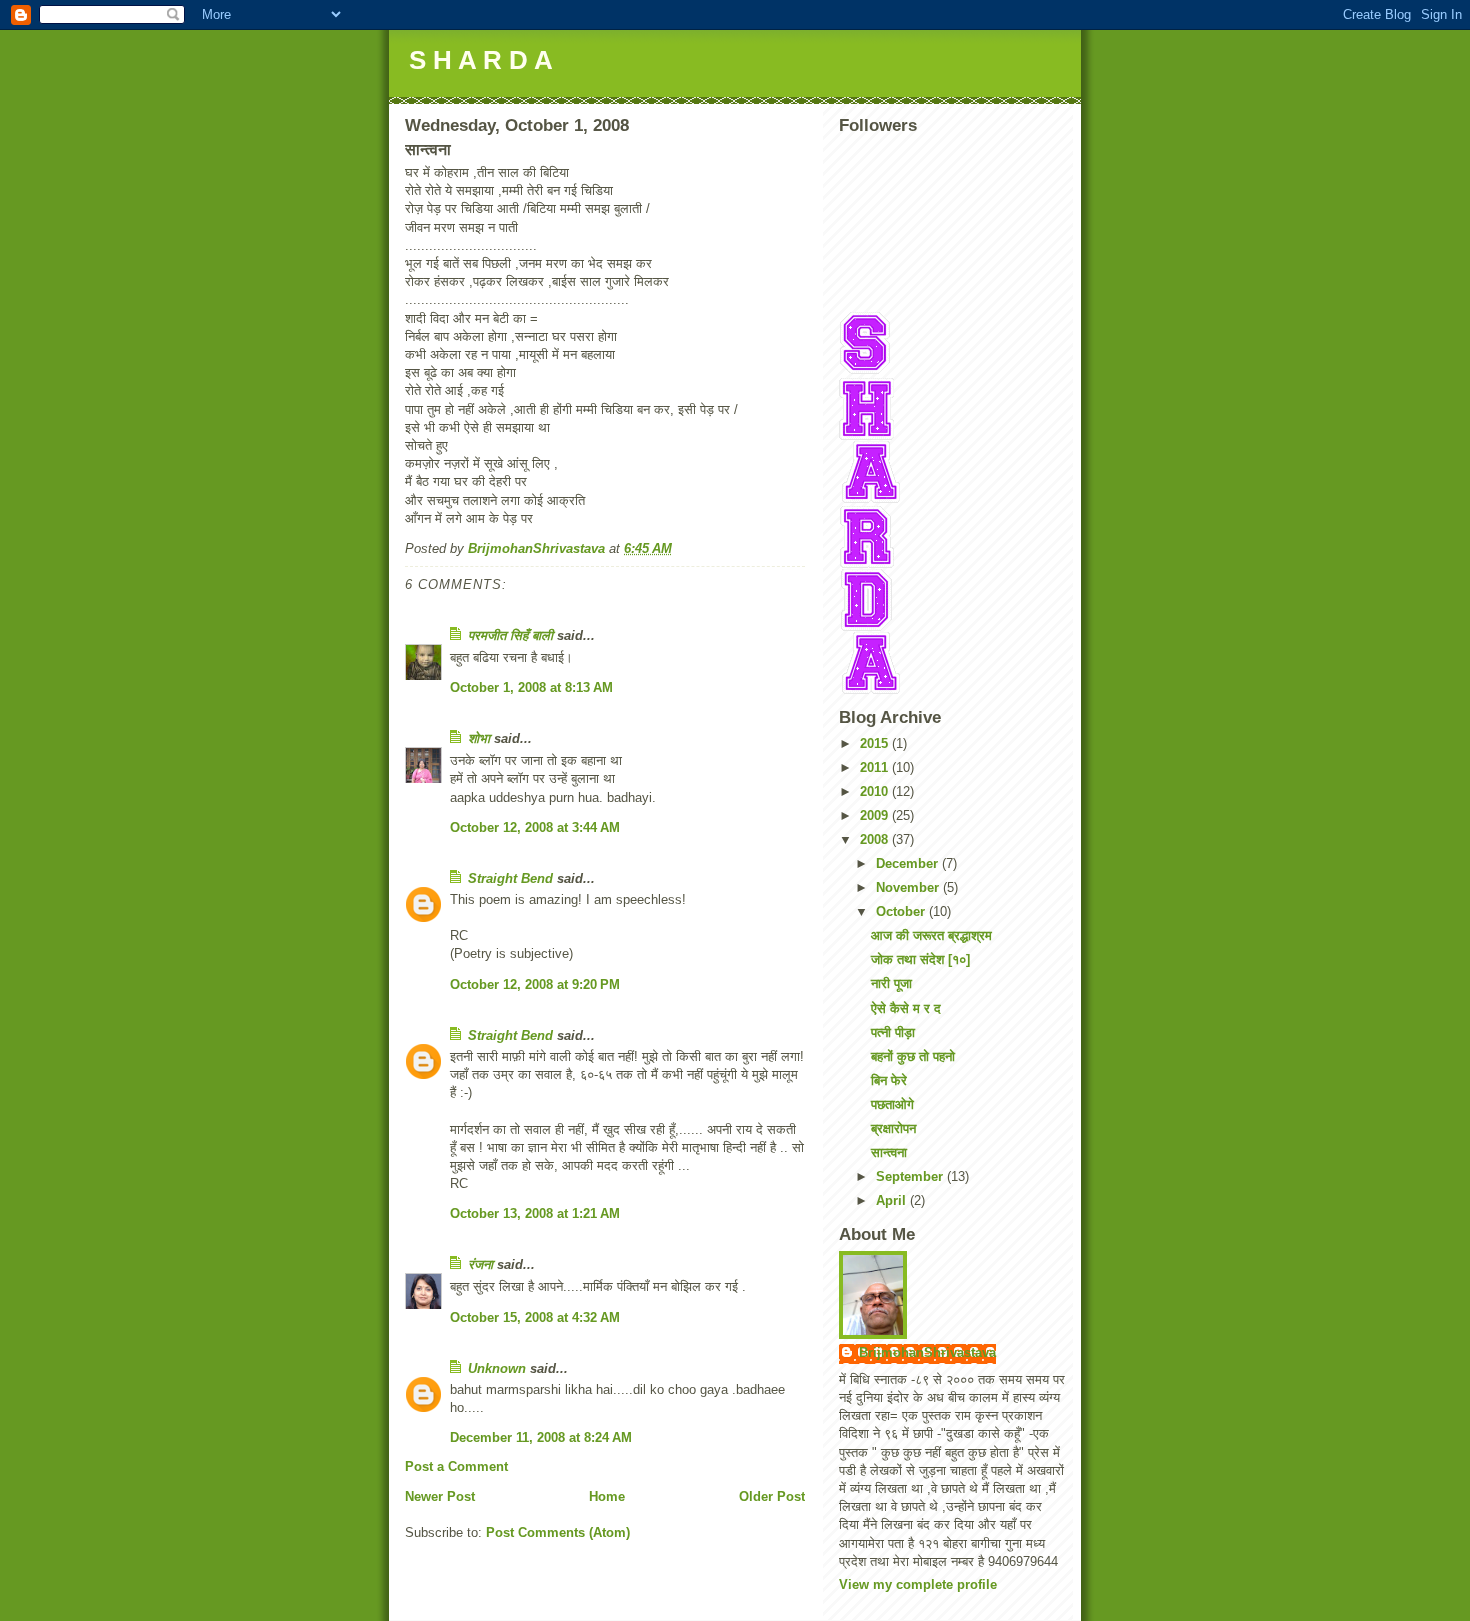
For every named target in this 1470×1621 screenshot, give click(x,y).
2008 (876, 839)
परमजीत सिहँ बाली (510, 635)
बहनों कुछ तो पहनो (913, 1056)
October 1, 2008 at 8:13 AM (531, 687)
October (902, 911)
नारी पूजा (891, 983)
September (911, 1176)
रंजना (480, 1264)
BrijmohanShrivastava (927, 1352)
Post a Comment (456, 1466)
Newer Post (440, 1496)
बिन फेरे (889, 1080)
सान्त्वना (889, 1152)
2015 (876, 743)
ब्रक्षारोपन (893, 1128)
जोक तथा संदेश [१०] (920, 959)
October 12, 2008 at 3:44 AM (535, 827)
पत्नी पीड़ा (893, 1032)
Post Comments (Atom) (558, 1532)
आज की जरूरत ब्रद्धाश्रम (931, 935)
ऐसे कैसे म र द (906, 1008)
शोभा (479, 738)
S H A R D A (481, 60)
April (893, 1200)
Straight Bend (510, 878)
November (909, 887)
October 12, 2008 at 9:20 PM (535, 984)
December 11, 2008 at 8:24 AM (541, 1437)
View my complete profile (918, 1584)
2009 (876, 815)
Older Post (772, 1496)
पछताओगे (892, 1104)
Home (607, 1496)
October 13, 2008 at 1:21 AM (535, 1213)
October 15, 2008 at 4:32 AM (535, 1317)
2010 (876, 791)
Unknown (497, 1368)
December (909, 863)
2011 (876, 767)
